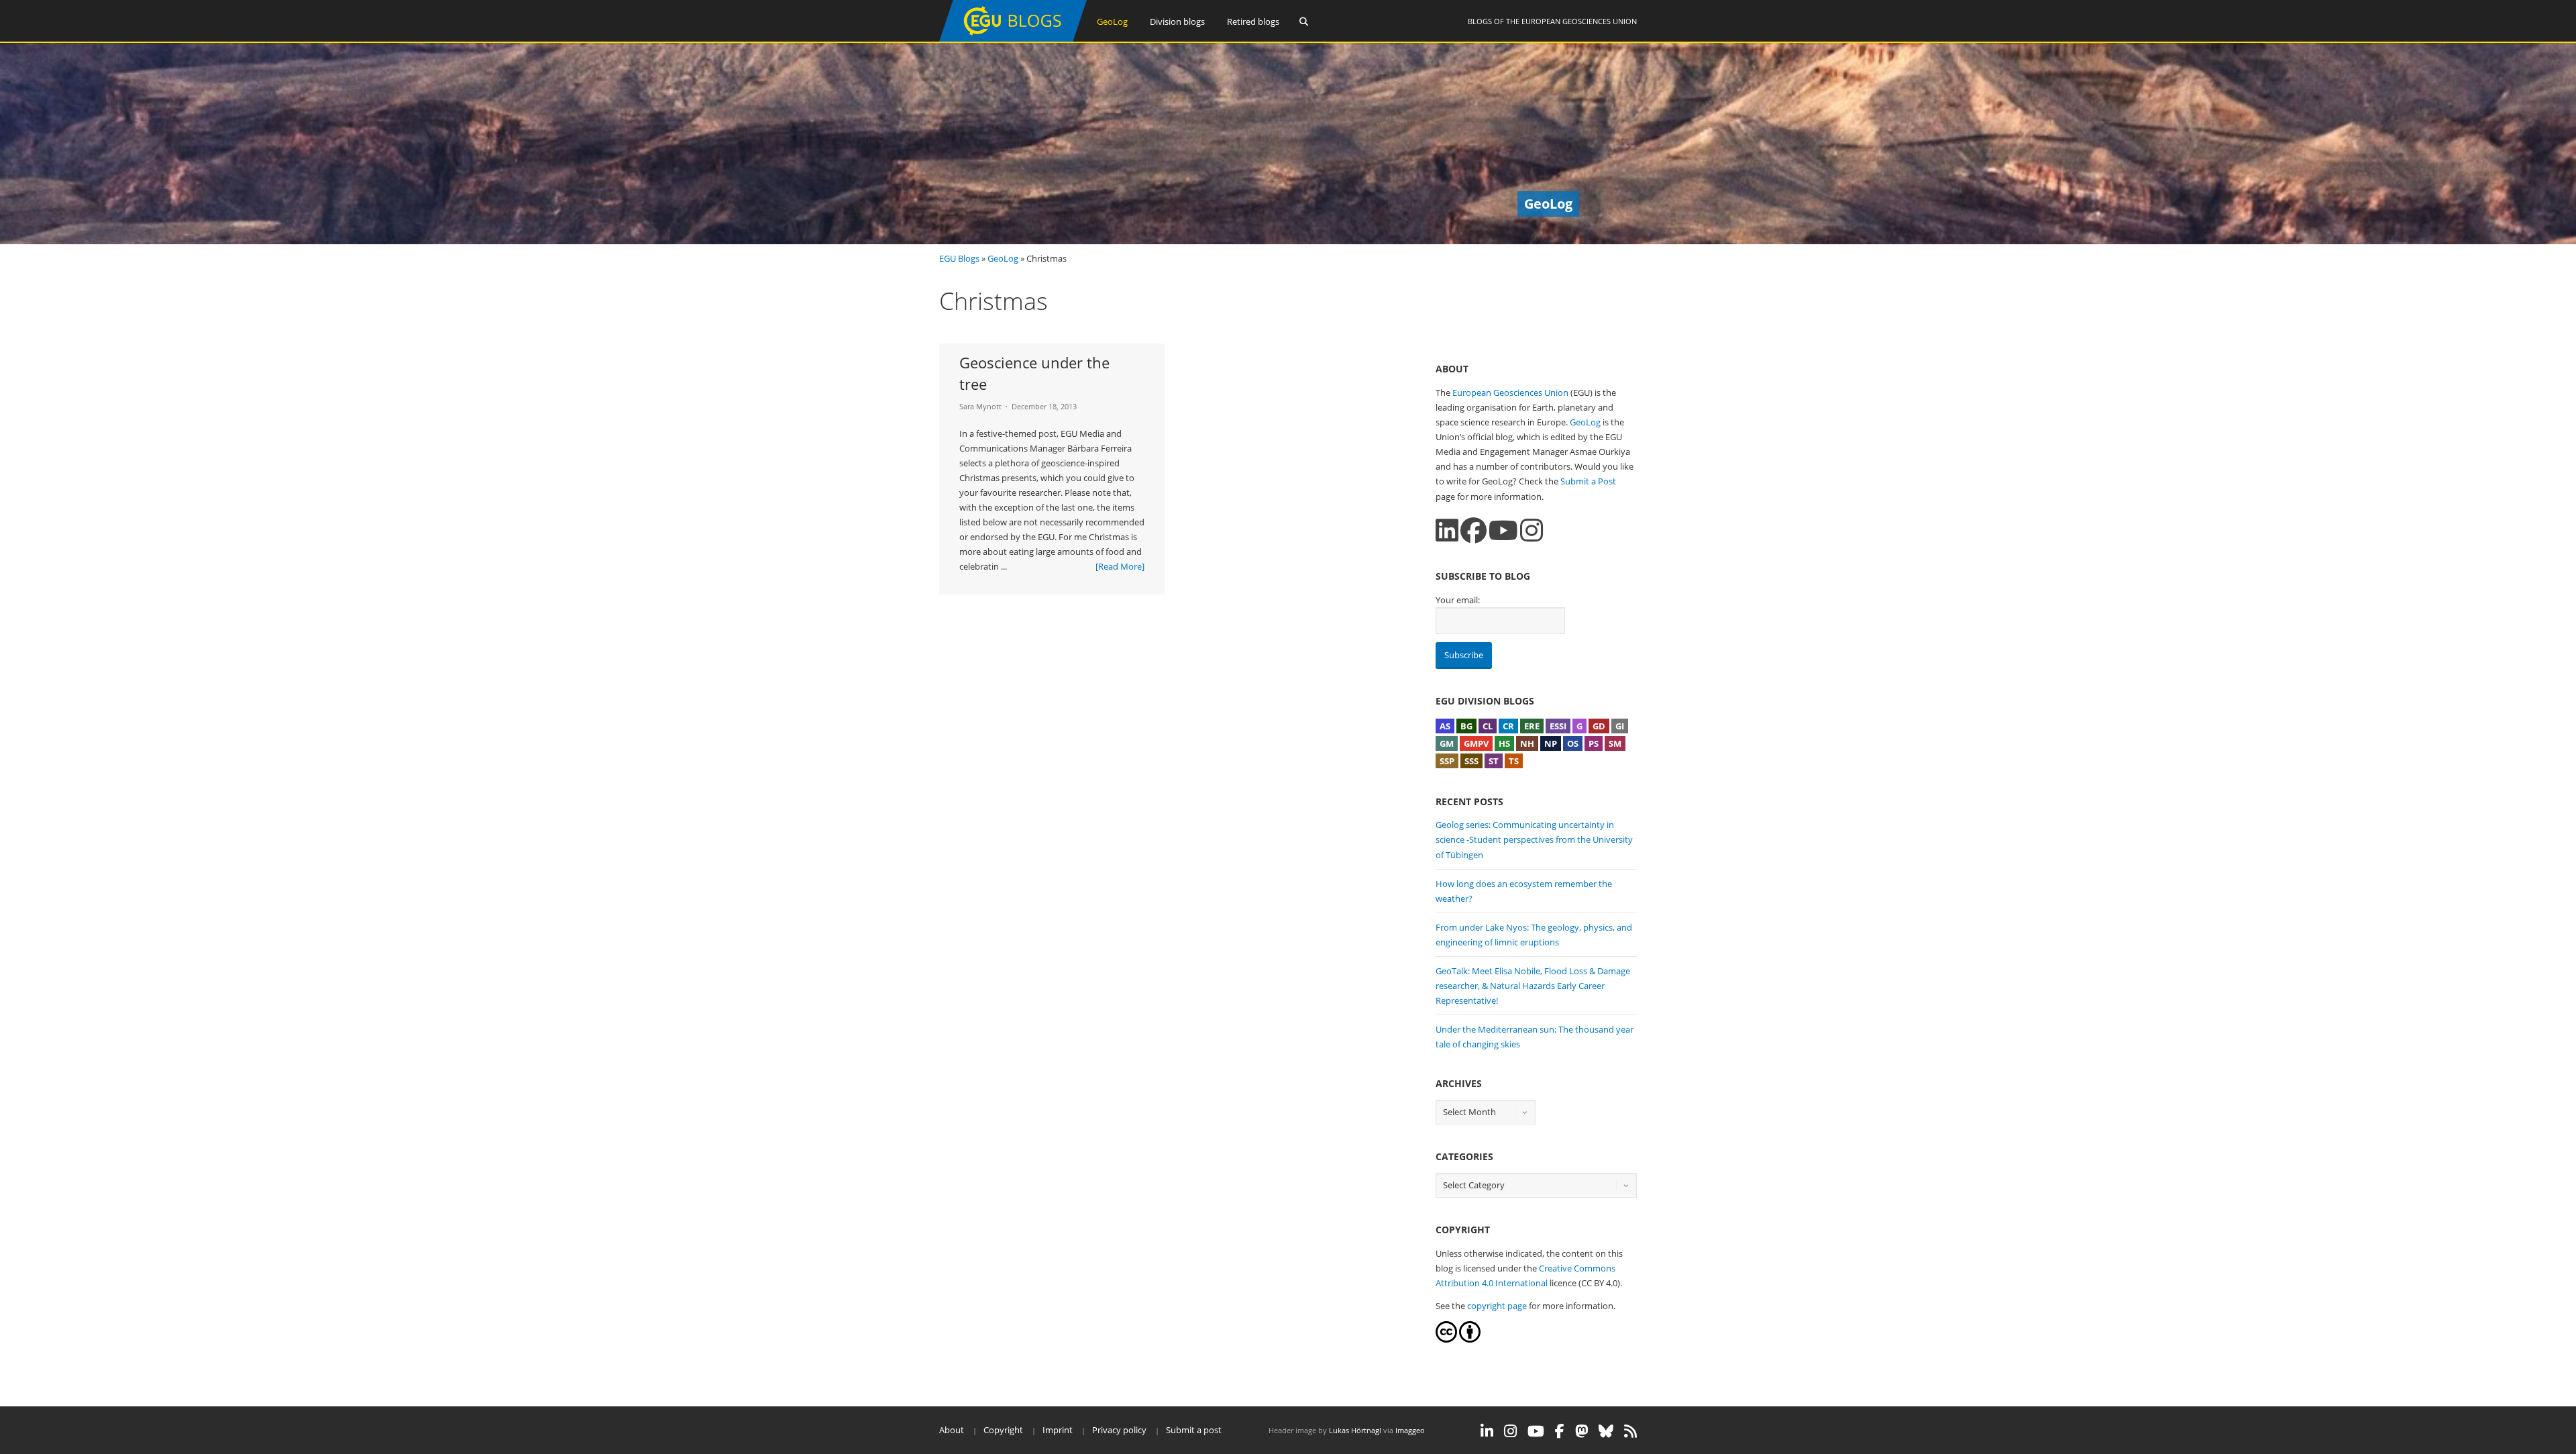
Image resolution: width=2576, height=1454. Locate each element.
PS (1594, 743)
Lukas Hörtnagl (1355, 1430)
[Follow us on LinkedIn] (1447, 530)
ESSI (1558, 726)
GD (1599, 726)
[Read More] (1120, 566)
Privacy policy (1119, 1430)
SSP (1447, 761)
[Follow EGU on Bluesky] (1606, 1431)
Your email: (1458, 600)
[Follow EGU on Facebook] (1560, 1431)
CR (1508, 726)
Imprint (1058, 1430)
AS (1445, 726)
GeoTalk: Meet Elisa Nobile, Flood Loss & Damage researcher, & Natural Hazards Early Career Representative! (1533, 986)
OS (1573, 743)
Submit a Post (1588, 481)
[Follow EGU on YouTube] (1536, 1431)
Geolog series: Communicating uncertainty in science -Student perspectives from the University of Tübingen (1534, 839)
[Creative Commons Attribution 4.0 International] (1446, 1339)
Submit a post (1194, 1430)
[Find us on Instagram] (1532, 530)
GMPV (1476, 743)
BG (1466, 726)
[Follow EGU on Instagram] (1510, 1431)
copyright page (1497, 1306)
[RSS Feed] (1630, 1431)
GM (1447, 743)
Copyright (1003, 1430)
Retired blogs (1253, 21)
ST (1494, 761)
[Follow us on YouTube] (1503, 530)
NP (1551, 743)
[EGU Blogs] (1013, 39)
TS (1514, 761)
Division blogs (1177, 21)
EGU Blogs (959, 258)
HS (1504, 743)
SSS (1471, 761)
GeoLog (1112, 21)
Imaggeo (1410, 1430)
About (952, 1430)
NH (1527, 743)
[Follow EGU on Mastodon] (1581, 1431)
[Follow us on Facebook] (1473, 530)
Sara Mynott (980, 406)
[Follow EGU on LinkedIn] (1487, 1431)
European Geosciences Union (1579, 21)
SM (1615, 743)
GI (1620, 726)
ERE (1532, 726)
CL (1488, 726)
